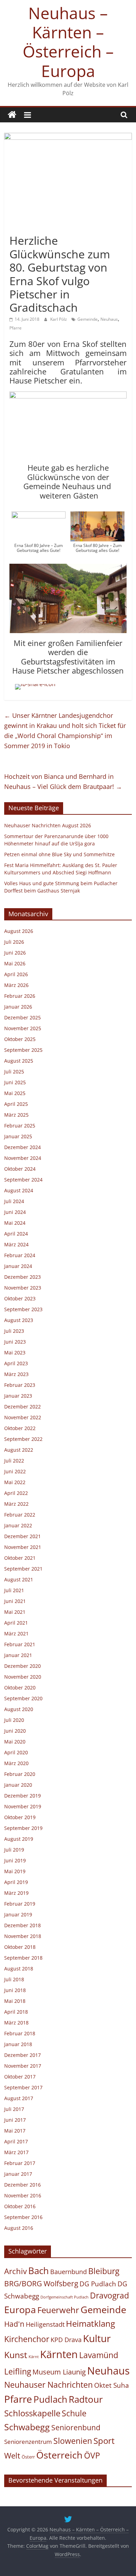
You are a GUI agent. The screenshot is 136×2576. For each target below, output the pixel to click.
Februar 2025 (20, 1126)
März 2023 (16, 1374)
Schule (74, 2413)
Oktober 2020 (20, 1688)
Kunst (16, 2355)
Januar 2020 (18, 1785)
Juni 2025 (15, 1082)
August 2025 (19, 1061)
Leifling (18, 2371)
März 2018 (16, 2023)
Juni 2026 (15, 953)
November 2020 (23, 1677)
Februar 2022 (20, 1515)
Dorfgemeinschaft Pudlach (65, 2297)
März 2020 (16, 1763)
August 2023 (19, 1320)
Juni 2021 (15, 1601)
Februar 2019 (20, 1904)
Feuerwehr (58, 2310)
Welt (12, 2456)
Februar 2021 (20, 1644)
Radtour (86, 2399)
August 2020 (19, 1709)
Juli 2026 (14, 942)
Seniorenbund (76, 2427)
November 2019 (23, 1806)
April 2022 (16, 1493)
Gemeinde (88, 319)
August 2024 (19, 1190)
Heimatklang (90, 2324)
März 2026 (16, 985)
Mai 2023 (15, 1352)
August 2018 (19, 1969)
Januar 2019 (18, 1914)
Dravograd (109, 2296)
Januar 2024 (18, 1266)
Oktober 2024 (20, 1169)
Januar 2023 (18, 1396)
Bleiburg (104, 2271)
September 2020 (23, 1698)
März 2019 (16, 1893)
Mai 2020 (15, 1742)
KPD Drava (66, 2340)
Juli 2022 (14, 1461)
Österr (28, 2457)
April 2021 (16, 1623)
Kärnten (59, 2354)
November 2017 (23, 2066)
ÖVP (92, 2455)
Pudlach (50, 2399)
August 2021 (19, 1579)
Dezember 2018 (22, 1925)
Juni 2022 (15, 1471)
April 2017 (16, 2141)
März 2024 (16, 1244)
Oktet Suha (112, 2385)
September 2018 (23, 1958)
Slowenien (73, 2441)
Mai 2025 (15, 1093)
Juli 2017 (14, 2109)
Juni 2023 (15, 1342)
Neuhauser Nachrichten (48, 2385)
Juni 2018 (15, 1990)
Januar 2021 (18, 1655)
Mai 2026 (15, 963)
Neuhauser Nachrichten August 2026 (48, 825)
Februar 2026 (20, 996)
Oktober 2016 (20, 2206)
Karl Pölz (59, 319)
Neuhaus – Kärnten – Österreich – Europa (68, 42)
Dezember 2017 (22, 2055)
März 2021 (16, 1633)
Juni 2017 (15, 2120)
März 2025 (16, 1115)
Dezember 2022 (22, 1407)
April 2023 (16, 1363)
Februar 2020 (20, 1774)
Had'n (14, 2324)
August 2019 (19, 1839)
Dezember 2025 (22, 1017)
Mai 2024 (15, 1223)
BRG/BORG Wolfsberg (41, 2284)
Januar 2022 (18, 1525)
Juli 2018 (14, 1979)
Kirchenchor (27, 2339)
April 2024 (16, 1234)
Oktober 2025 (20, 1039)
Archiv (16, 2271)
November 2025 (23, 1028)
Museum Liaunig (59, 2372)
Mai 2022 (15, 1482)
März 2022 (16, 1504)
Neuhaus (109, 319)
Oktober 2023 (20, 1298)
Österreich (59, 2455)
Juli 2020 (14, 1720)
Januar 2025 (18, 1136)
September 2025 (23, 1050)
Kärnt (34, 2357)
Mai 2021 (15, 1612)
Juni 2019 (15, 1860)
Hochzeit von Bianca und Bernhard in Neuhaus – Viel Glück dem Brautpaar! (63, 781)
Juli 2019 (14, 1850)
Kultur (97, 2338)
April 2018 (16, 2012)
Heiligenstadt (45, 2324)
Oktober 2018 (20, 1947)
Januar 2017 (18, 2174)
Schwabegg (27, 2427)
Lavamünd (99, 2355)
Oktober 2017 (20, 2077)
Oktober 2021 (20, 1558)
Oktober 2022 (20, 1428)
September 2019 (23, 1828)
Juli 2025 (14, 1072)
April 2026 (16, 974)
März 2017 (16, 2152)
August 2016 (19, 2228)
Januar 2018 (18, 2044)
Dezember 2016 (22, 2185)
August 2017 (19, 2098)
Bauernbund (69, 2271)
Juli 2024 (14, 1201)
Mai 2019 (15, 1871)
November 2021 (23, 1547)
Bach (39, 2271)
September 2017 (23, 2087)
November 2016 (23, 2195)
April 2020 (16, 1752)
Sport (104, 2441)
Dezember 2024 (22, 1147)
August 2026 (19, 931)
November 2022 (23, 1417)
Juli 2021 (14, 1590)
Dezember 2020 (22, 1666)
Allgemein (23, 228)
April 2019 (16, 1882)
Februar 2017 (20, 2163)
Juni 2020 (15, 1731)
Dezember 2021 (22, 1536)
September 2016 (23, 2217)
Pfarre (16, 328)
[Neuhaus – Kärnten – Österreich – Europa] (12, 115)
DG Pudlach (98, 2284)
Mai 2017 (15, 2131)
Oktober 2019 (20, 1817)
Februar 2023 (20, 1385)
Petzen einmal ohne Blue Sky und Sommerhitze (59, 854)
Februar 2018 (20, 2033)
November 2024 (23, 1158)
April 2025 (16, 1104)
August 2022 (19, 1450)
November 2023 (23, 1288)
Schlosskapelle (32, 2413)
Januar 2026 (18, 1007)
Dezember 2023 (22, 1277)
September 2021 (23, 1569)
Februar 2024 (20, 1255)
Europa (20, 2309)
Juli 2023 (14, 1331)
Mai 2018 (15, 2001)
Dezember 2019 (22, 1796)
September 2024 (23, 1180)
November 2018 (23, 1936)
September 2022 (23, 1439)
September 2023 (23, 1309)
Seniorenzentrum (28, 2442)
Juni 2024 (15, 1212)
